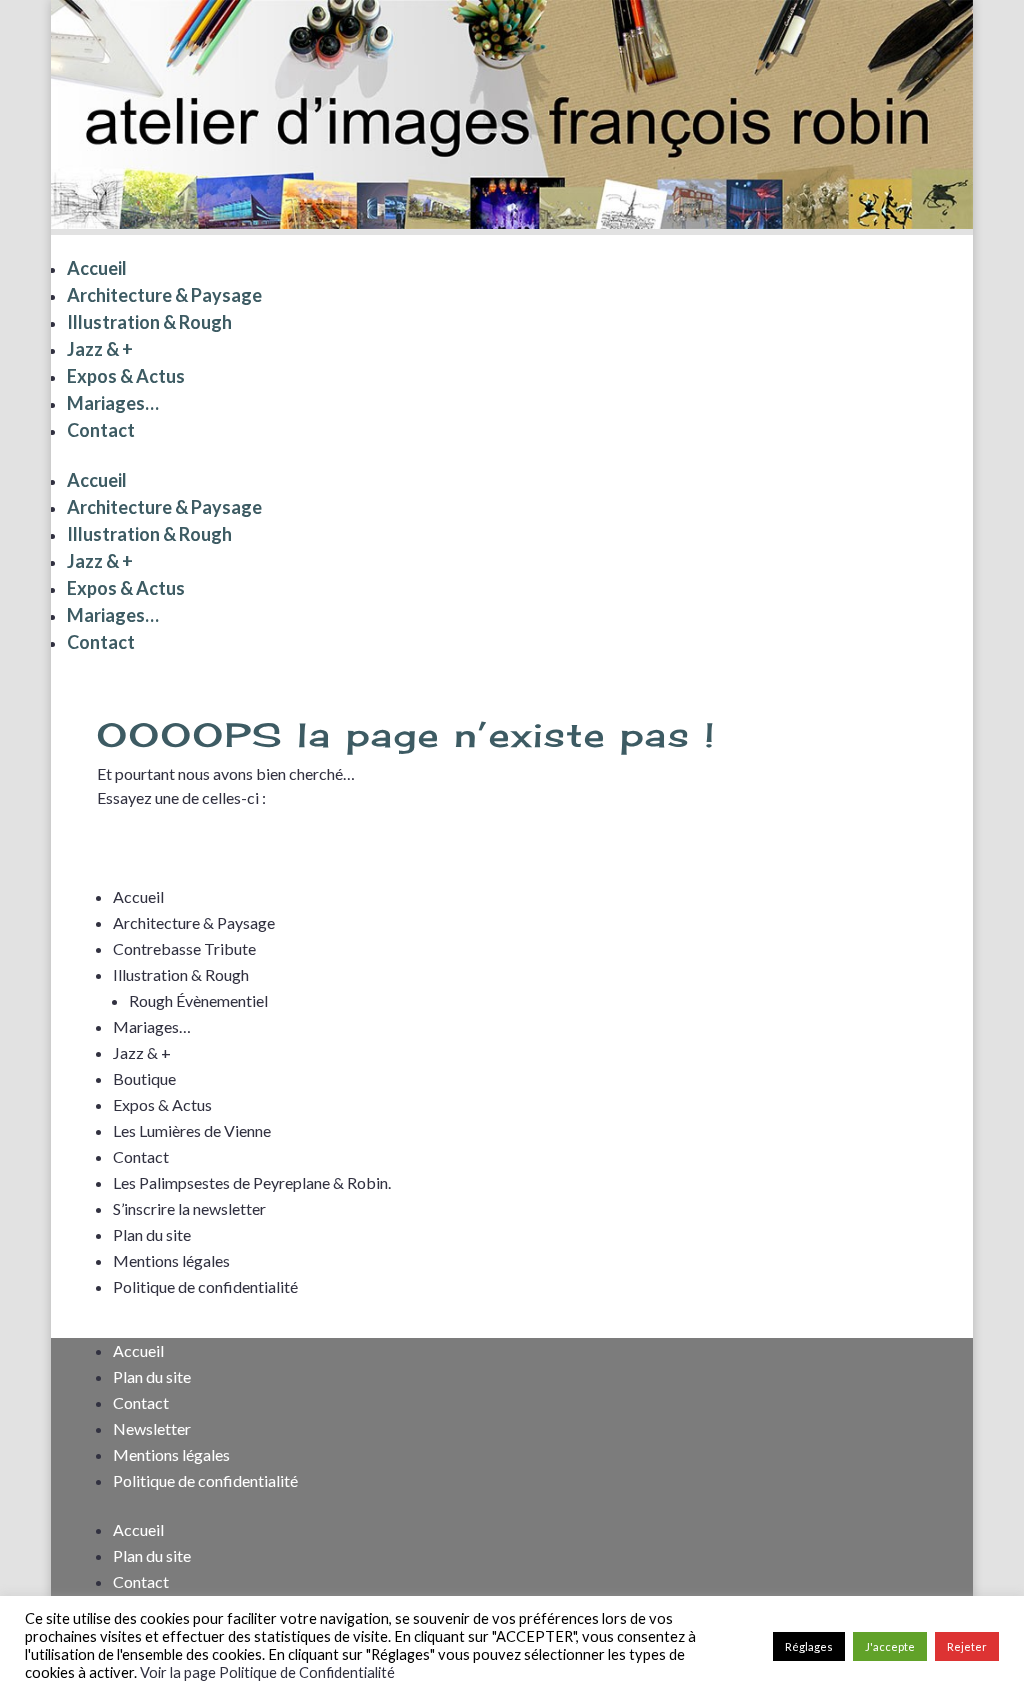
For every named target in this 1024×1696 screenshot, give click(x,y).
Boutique (144, 1078)
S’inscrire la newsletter (189, 1208)
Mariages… (113, 403)
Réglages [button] (809, 1646)
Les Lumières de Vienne (192, 1130)
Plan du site (152, 1234)
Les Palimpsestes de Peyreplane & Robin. (252, 1182)
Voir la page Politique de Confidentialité (267, 1672)
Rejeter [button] (967, 1646)
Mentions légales (171, 1260)
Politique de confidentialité (205, 1286)
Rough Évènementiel (198, 1000)
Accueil (97, 268)
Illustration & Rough (149, 322)
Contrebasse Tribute (184, 948)
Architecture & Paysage (164, 295)
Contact (101, 430)
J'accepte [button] (890, 1646)
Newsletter (152, 1428)
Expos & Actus (126, 376)
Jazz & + (100, 349)
